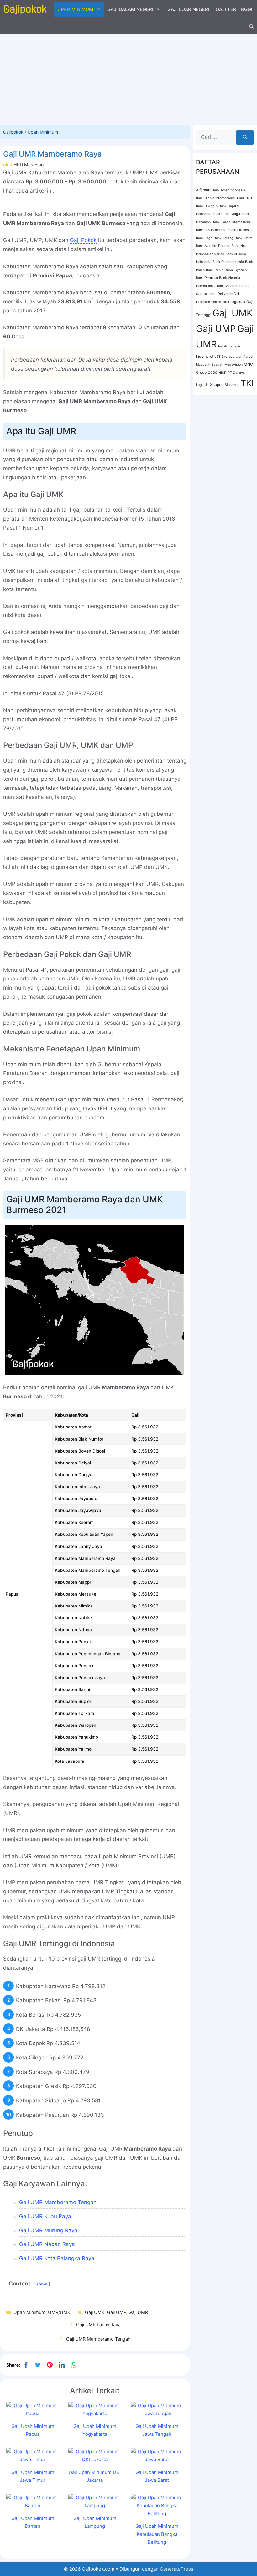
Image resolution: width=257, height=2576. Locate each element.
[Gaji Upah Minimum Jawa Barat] (157, 2459)
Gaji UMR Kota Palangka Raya (57, 2258)
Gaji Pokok (83, 240)
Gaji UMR (138, 2312)
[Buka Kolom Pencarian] (252, 27)
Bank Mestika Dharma (213, 246)
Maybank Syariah (210, 365)
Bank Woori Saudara (233, 286)
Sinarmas (232, 385)
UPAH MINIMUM (75, 9)
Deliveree (225, 294)
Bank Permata (207, 278)
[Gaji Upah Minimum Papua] (33, 2413)
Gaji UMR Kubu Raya (45, 2216)
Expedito (203, 302)
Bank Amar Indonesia (228, 190)
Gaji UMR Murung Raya (48, 2230)
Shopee (217, 385)
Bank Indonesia (240, 230)
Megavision (233, 365)
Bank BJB (244, 198)
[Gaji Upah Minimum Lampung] (95, 2505)
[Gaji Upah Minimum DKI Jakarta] (95, 2459)
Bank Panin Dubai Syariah (226, 270)
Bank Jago (204, 238)
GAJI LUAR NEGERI (188, 9)
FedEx (216, 302)
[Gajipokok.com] (25, 9)
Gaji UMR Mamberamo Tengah (58, 2202)
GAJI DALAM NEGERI (130, 9)
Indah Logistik (229, 346)
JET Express (225, 357)
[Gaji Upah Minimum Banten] (33, 2505)
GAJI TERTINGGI (234, 9)
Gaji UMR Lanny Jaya (98, 2324)
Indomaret (205, 356)
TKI (247, 383)
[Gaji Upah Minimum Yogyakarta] (95, 2413)
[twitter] (38, 2365)
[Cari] (245, 137)
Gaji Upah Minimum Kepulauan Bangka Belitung (157, 2534)
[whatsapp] (74, 2365)
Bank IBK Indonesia (211, 230)
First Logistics (234, 302)
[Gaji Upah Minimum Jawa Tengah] (157, 2413)
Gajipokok (13, 132)
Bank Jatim (244, 238)
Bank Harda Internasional (232, 222)
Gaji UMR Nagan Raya (47, 2244)
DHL (237, 294)
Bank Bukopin (207, 206)
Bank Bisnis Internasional (216, 198)
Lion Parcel (244, 357)
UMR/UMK (59, 2312)
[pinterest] (50, 2365)
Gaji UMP (116, 2312)
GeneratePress (177, 2569)
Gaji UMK (95, 2312)
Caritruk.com (206, 294)
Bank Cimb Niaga (226, 214)
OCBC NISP (217, 373)
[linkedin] (62, 2365)
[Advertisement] (128, 78)
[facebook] (26, 2365)
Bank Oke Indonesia (228, 262)
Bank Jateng (224, 238)
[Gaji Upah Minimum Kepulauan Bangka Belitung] (157, 2514)
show (42, 2284)
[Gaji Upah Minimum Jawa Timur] (33, 2459)
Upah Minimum (43, 132)
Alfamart (203, 190)
